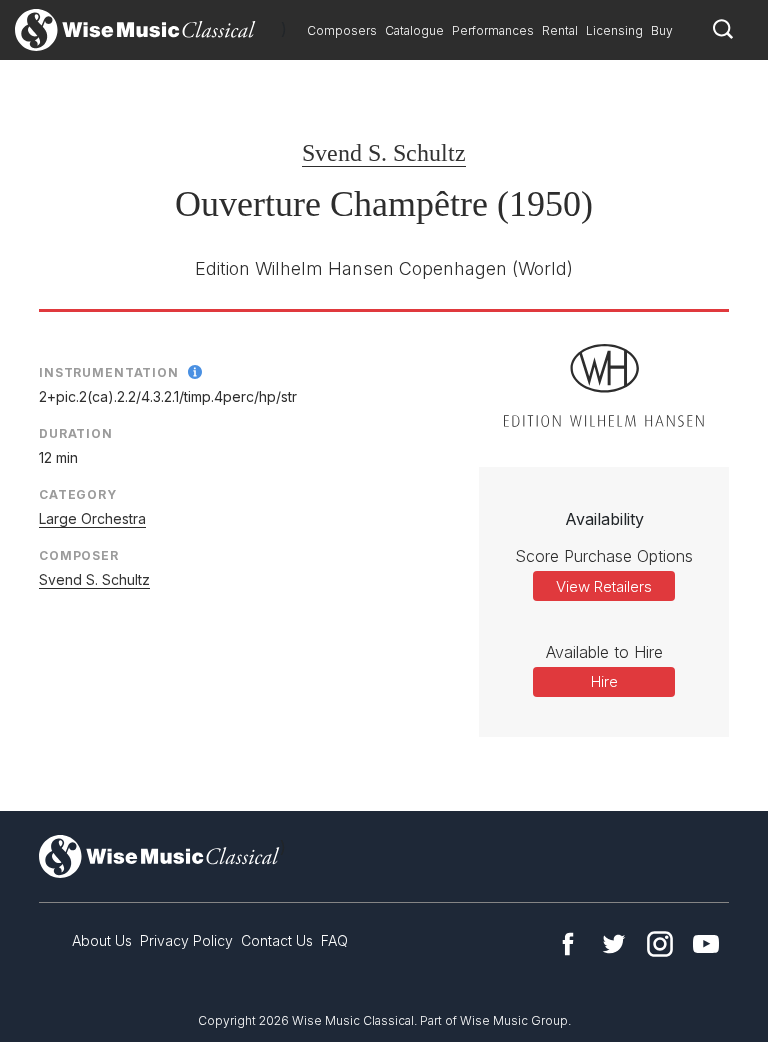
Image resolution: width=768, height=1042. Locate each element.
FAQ (334, 940)
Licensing (614, 30)
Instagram (660, 944)
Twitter (614, 944)
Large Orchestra (92, 518)
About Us (102, 940)
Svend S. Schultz (384, 153)
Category (78, 494)
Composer (79, 555)
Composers (342, 30)
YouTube (706, 944)
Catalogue (414, 30)
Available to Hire (604, 652)
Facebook (568, 944)
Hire (604, 681)
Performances (493, 30)
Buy (662, 30)
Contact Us (277, 940)
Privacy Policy (186, 940)
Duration (76, 433)
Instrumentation (109, 372)
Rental (560, 30)
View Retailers (604, 586)
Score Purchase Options (604, 556)
